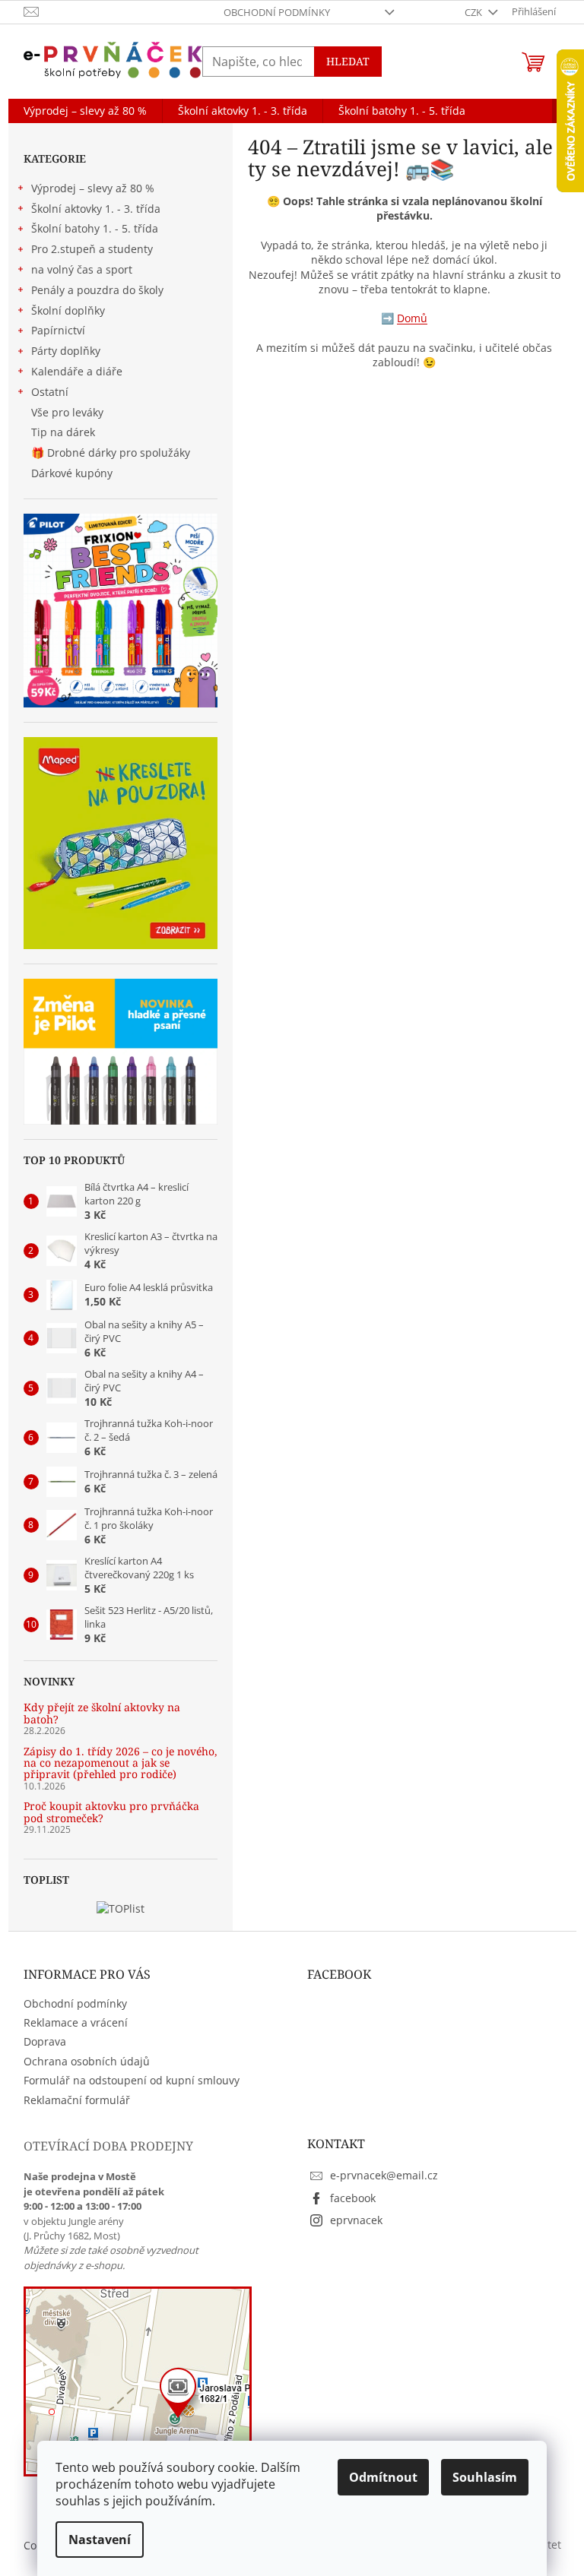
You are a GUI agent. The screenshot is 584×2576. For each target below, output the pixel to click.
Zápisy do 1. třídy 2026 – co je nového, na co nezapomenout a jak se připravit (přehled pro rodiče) (121, 1763)
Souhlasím (485, 2477)
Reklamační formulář (77, 2100)
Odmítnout (383, 2477)
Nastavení (100, 2540)
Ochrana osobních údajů (87, 2061)
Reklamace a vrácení (76, 2022)
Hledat (348, 61)
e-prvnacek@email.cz (384, 2175)
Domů (412, 318)
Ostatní (50, 392)
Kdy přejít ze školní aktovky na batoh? (102, 1713)
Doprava (45, 2041)
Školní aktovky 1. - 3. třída (96, 209)
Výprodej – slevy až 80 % (93, 188)
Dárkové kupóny (73, 473)
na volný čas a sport (82, 269)
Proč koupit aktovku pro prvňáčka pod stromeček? (111, 1812)
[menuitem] (85, 111)
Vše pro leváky (67, 412)
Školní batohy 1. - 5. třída (95, 228)
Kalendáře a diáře (77, 371)
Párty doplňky (66, 351)
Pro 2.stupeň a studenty (92, 249)
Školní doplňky (68, 310)
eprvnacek (356, 2220)
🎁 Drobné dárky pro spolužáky (111, 453)
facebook (353, 2198)
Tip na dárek (63, 432)
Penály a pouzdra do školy (97, 290)
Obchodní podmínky (277, 12)
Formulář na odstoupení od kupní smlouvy (132, 2080)
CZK (474, 12)
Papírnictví (58, 330)
